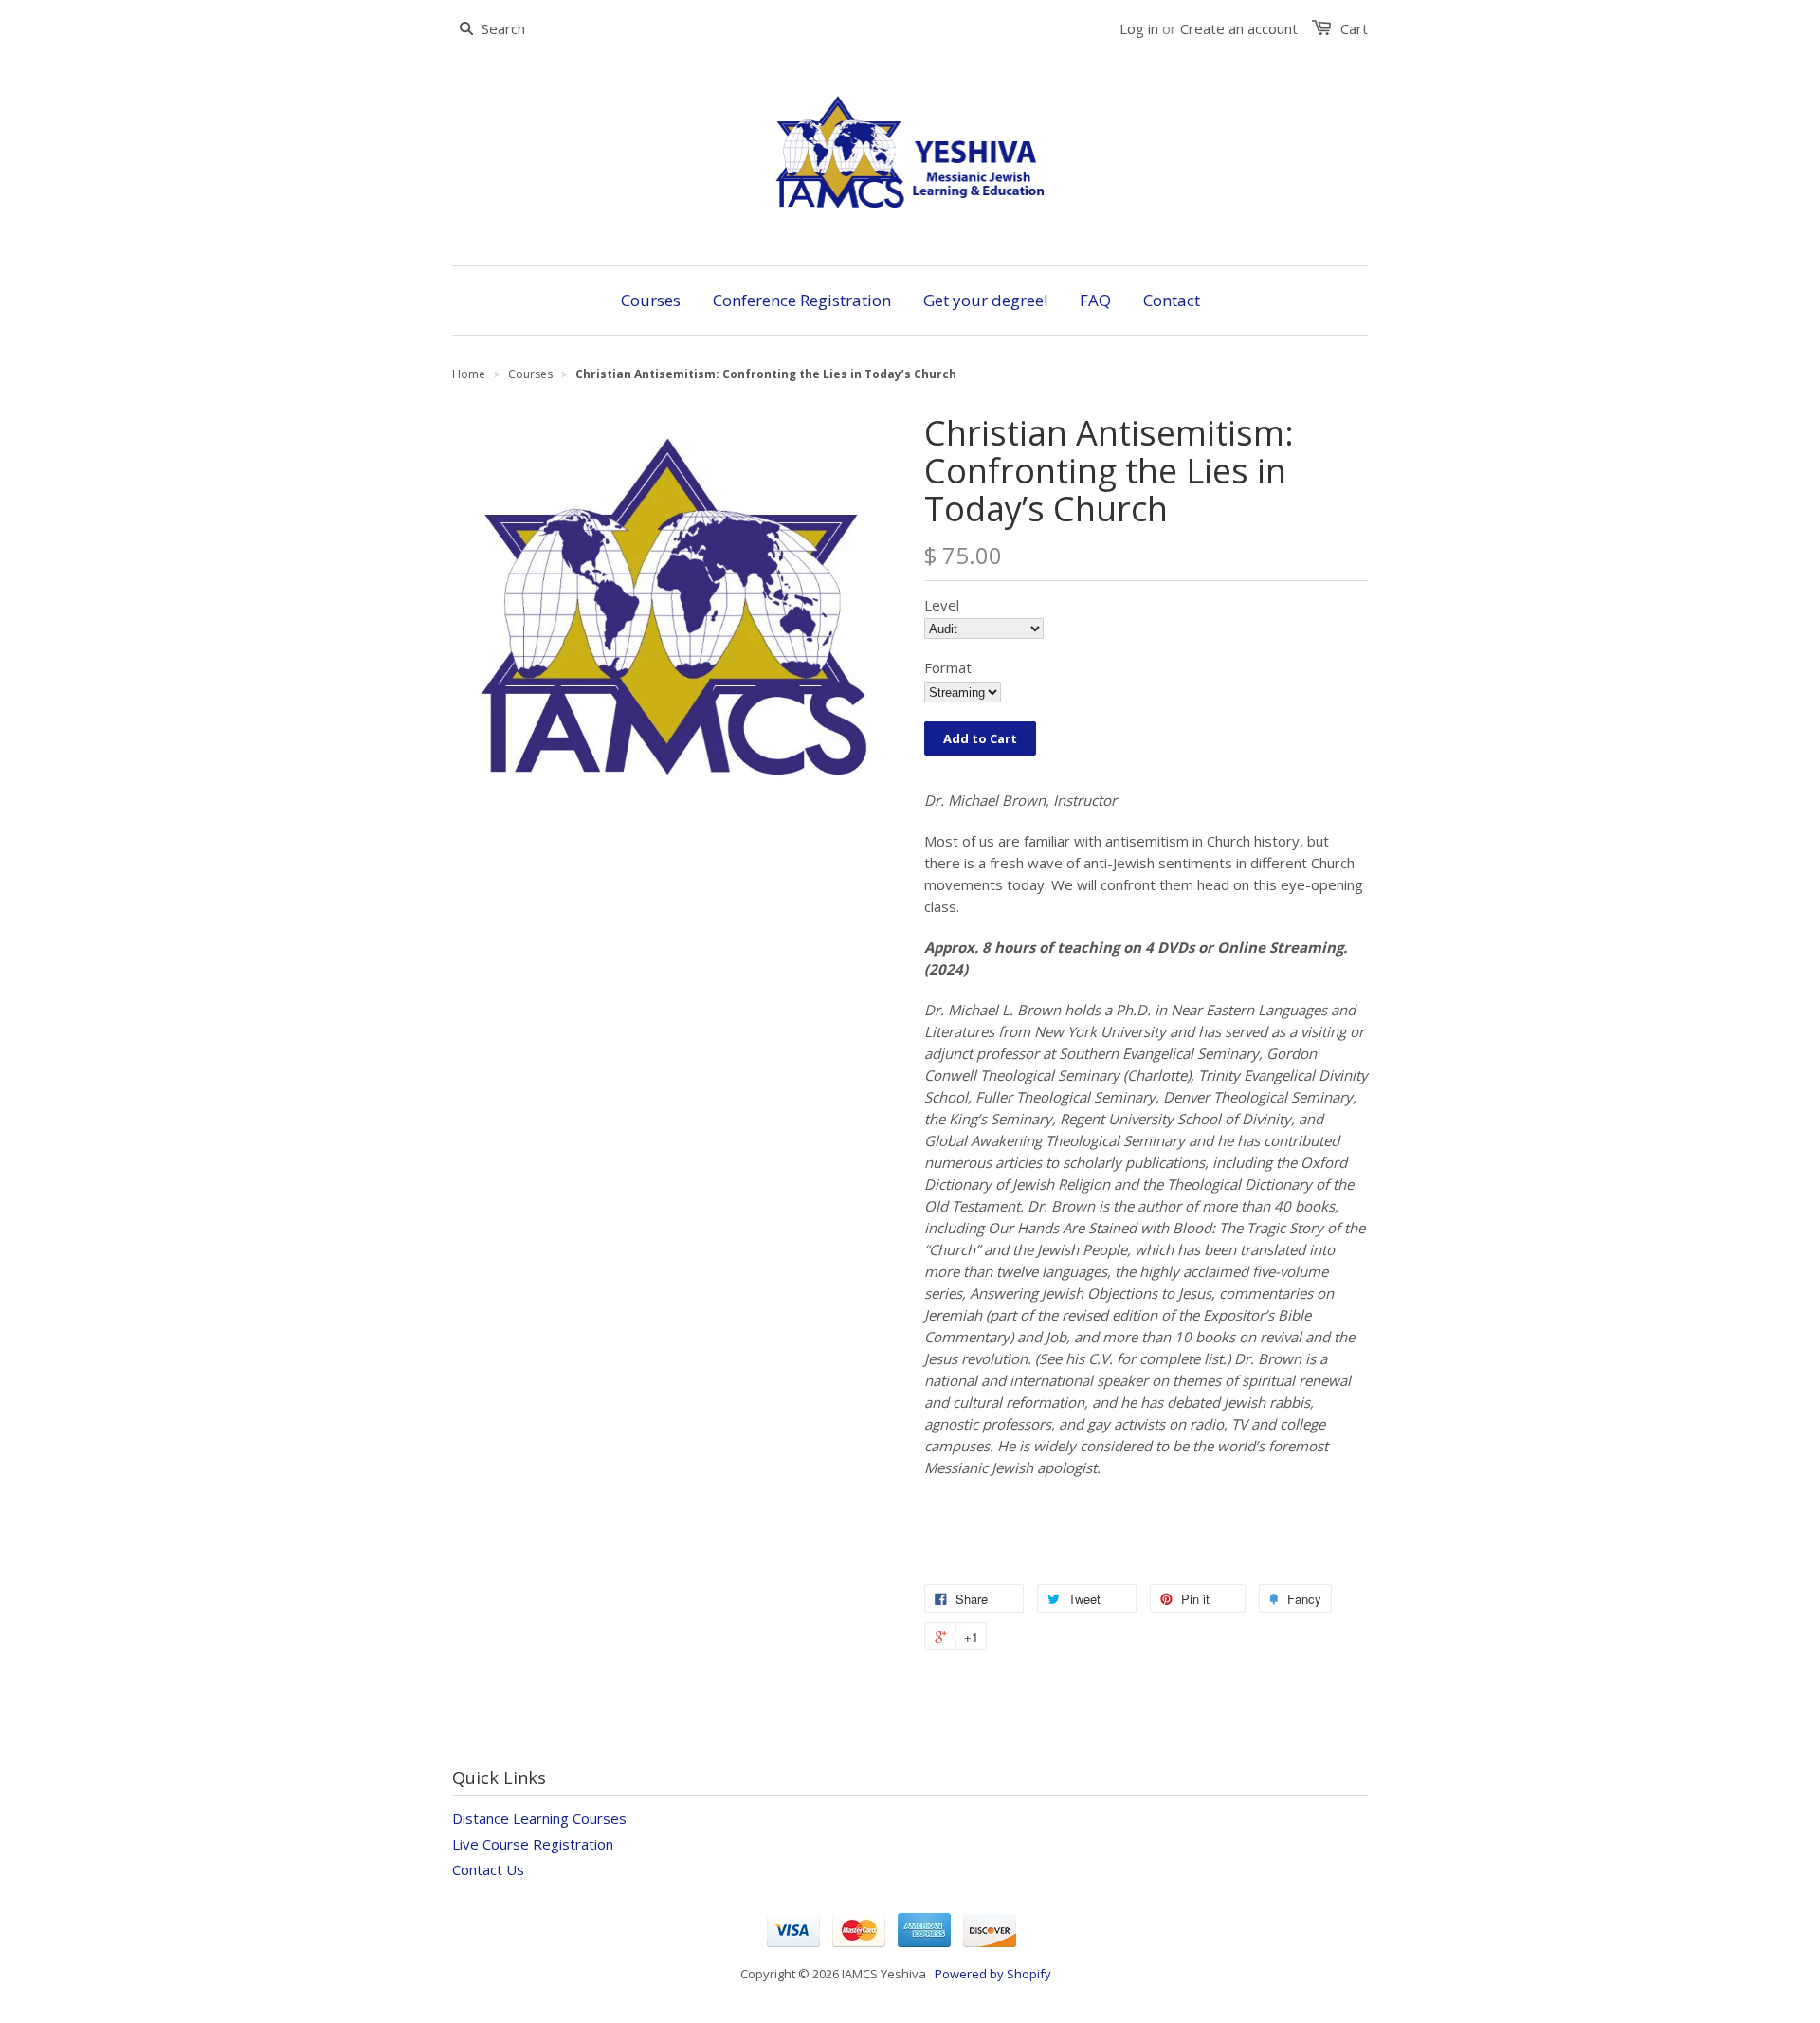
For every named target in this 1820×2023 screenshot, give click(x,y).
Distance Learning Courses (539, 1818)
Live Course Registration (533, 1844)
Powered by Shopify (993, 1974)
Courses (530, 374)
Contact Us (488, 1869)
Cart (1354, 28)
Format (948, 667)
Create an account (1239, 28)
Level (942, 605)
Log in (1139, 28)
